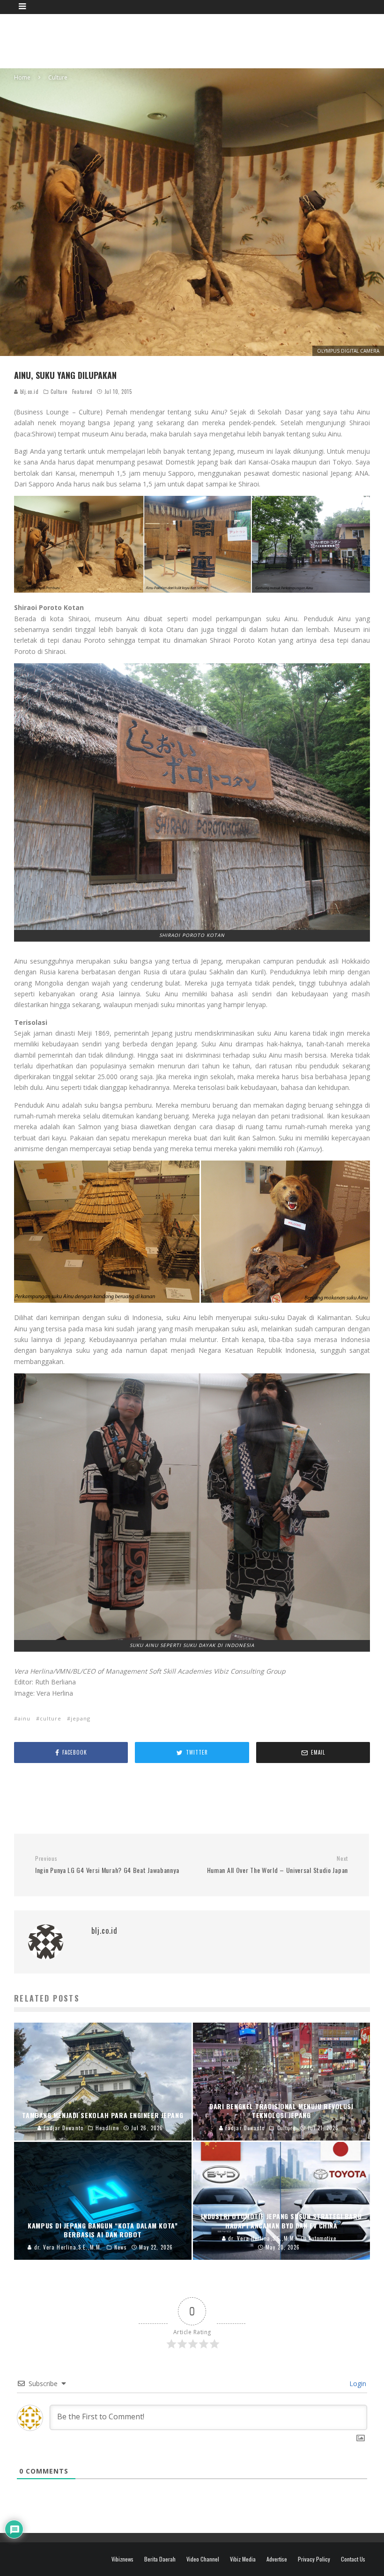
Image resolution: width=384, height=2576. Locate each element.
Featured (82, 392)
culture (51, 1718)
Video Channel (203, 2559)
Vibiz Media (243, 2559)
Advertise (277, 2559)
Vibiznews (122, 2559)
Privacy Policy (314, 2559)
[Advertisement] (199, 40)
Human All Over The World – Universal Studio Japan (277, 1865)
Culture (59, 392)
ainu (24, 1718)
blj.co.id (29, 392)
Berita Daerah (160, 2559)
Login (357, 2384)
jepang (81, 1718)
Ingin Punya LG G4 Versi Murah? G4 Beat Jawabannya (107, 1865)
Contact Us (353, 2559)
